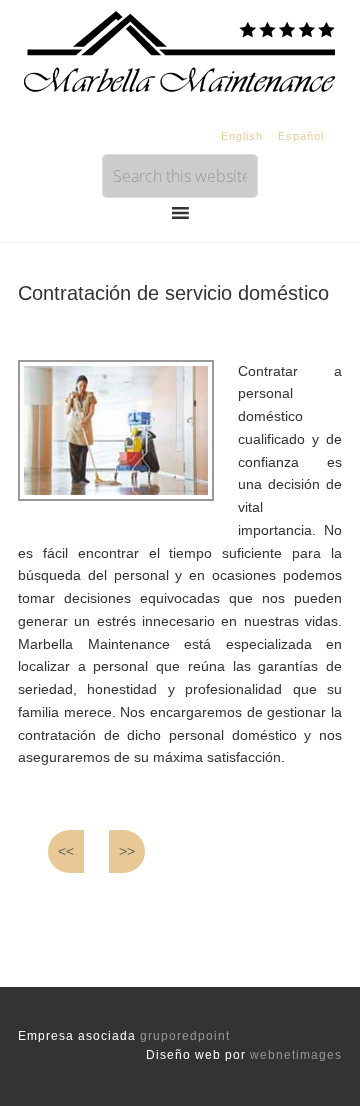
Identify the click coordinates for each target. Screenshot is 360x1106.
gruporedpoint (185, 1036)
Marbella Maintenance (180, 50)
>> (127, 851)
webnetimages (296, 1055)
